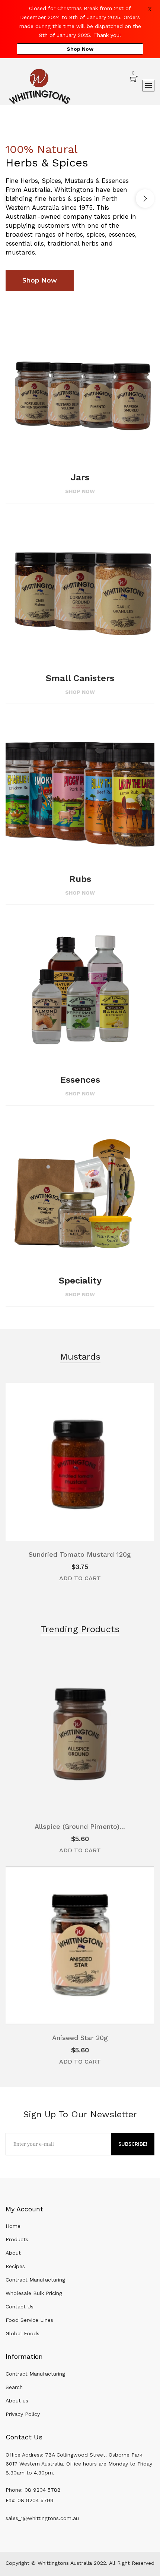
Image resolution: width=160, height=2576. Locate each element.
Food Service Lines (29, 2320)
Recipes (15, 2266)
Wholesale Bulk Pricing (34, 2293)
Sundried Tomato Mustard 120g (80, 1554)
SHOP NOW (80, 491)
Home (13, 2226)
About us (17, 2401)
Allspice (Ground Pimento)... (80, 1826)
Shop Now (80, 49)
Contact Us (20, 2307)
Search (14, 2387)
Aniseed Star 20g (80, 2038)
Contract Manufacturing (35, 2280)
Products (17, 2239)
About (13, 2253)
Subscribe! (133, 2144)
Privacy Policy (23, 2414)
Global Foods (23, 2333)
